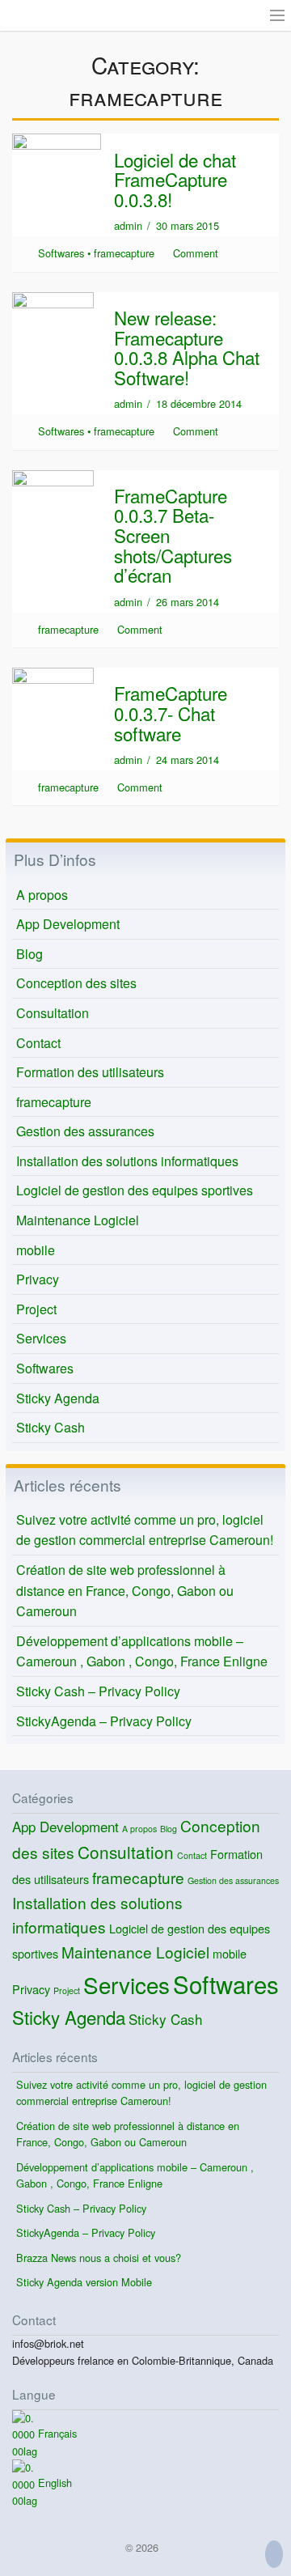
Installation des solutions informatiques (127, 1161)
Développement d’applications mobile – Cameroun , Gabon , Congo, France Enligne (142, 1651)
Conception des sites (76, 983)
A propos (42, 895)
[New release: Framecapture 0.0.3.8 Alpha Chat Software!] (53, 319)
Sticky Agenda (58, 1398)
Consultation (53, 1013)
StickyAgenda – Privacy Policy (104, 1721)
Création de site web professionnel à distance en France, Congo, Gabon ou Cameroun (125, 1590)
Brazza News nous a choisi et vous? (99, 2258)
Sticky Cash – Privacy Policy (98, 1691)
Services (41, 1338)
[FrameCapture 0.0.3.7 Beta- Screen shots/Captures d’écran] (53, 497)
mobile (36, 1250)
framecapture (124, 253)
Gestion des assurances (85, 1131)
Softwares (61, 253)
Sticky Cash (51, 1427)
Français (57, 2433)
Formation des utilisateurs (90, 1072)
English (55, 2483)
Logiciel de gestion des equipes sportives (135, 1190)
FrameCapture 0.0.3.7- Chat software (171, 713)
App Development (68, 924)
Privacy (38, 1279)
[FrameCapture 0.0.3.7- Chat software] (53, 696)
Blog (30, 954)
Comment (196, 253)
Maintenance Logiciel (78, 1220)
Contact (38, 1043)
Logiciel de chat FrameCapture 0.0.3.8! (175, 179)
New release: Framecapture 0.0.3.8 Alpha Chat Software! (187, 347)
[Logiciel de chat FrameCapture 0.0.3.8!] (57, 161)
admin (128, 225)
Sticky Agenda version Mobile (84, 2282)
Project (36, 1309)
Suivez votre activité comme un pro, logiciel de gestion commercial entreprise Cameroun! (145, 1530)
